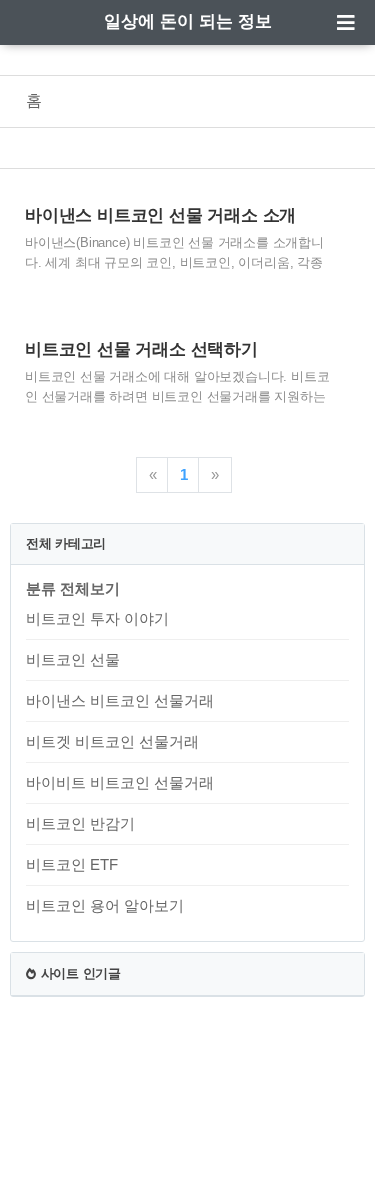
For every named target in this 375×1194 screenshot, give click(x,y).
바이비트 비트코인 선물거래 (120, 782)
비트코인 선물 (73, 659)
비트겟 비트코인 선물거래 (112, 741)
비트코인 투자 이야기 (97, 618)
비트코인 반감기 (80, 823)
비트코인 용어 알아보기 (105, 905)
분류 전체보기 (73, 588)
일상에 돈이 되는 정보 (188, 21)
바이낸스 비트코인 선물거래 (120, 700)
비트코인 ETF (72, 864)
